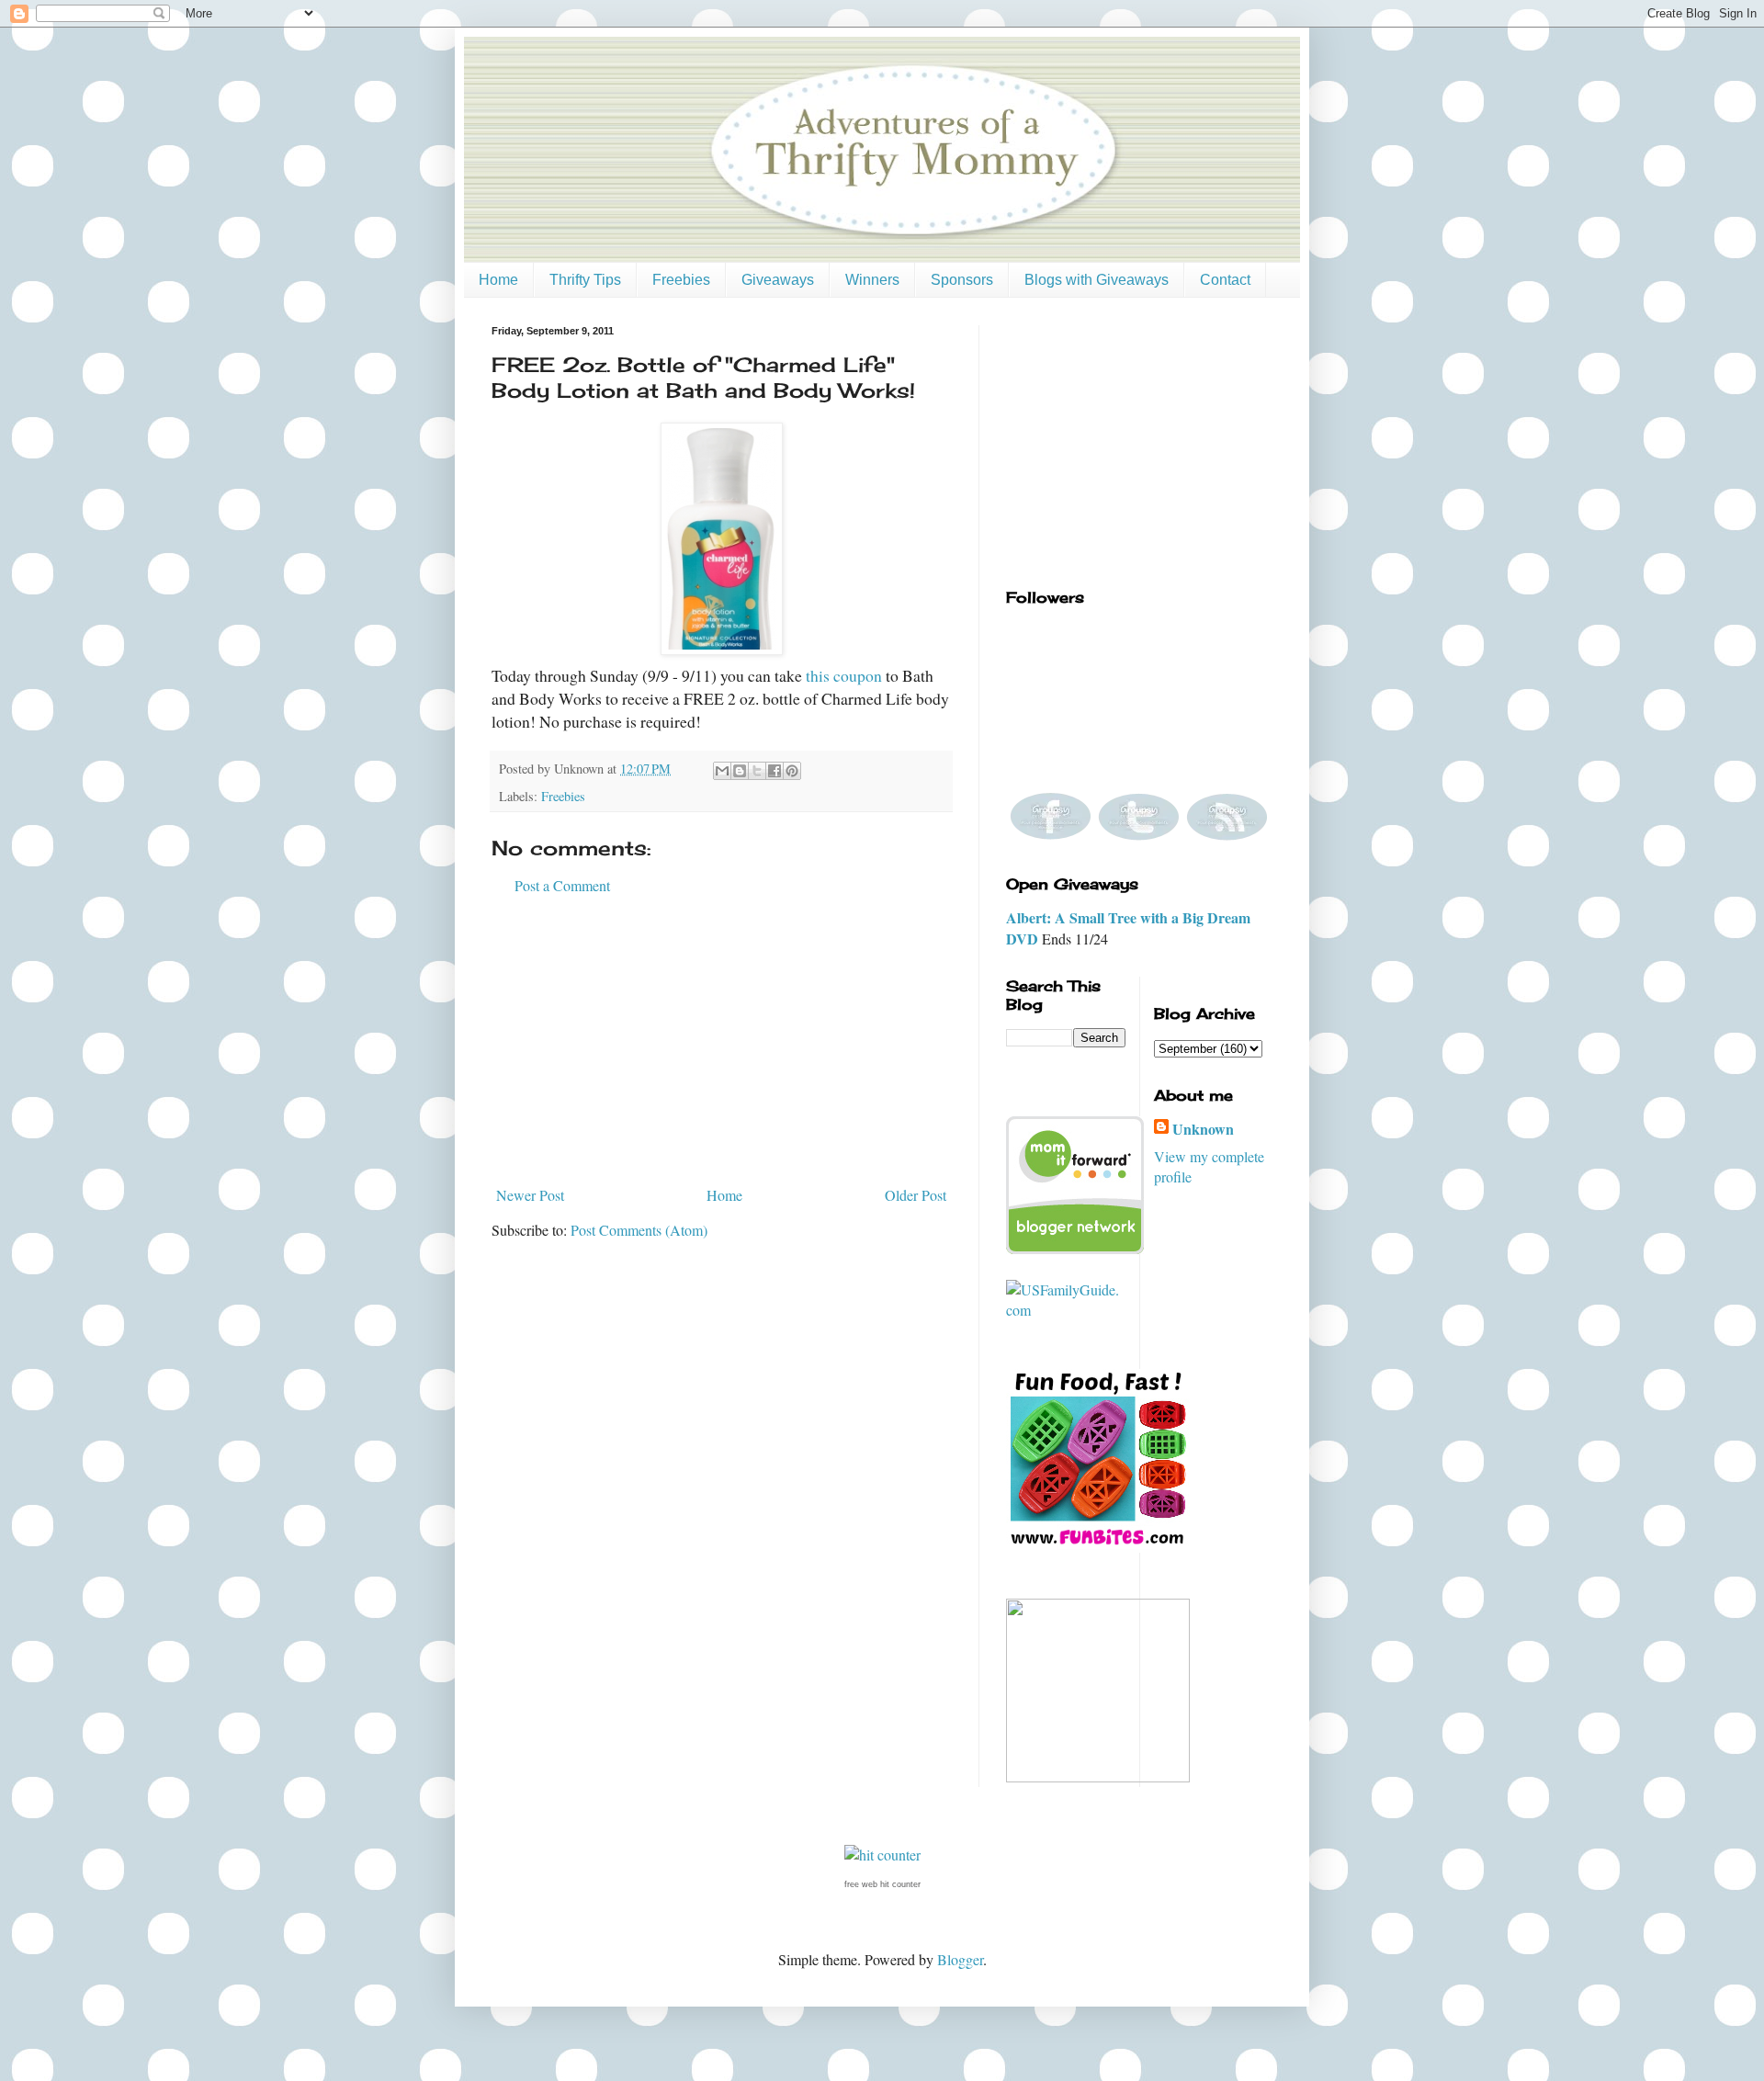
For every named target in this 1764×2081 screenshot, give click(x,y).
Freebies (681, 280)
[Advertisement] (721, 1041)
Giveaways (778, 280)
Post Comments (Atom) (639, 1230)
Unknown (1203, 1129)
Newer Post (530, 1195)
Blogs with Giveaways (1097, 280)
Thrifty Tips (585, 280)
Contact (1225, 280)
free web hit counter (882, 1884)
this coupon (844, 675)
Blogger (960, 1959)
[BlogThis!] (740, 771)
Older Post (916, 1195)
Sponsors (962, 280)
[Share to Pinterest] (792, 771)
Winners (872, 280)
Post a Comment (562, 885)
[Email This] (722, 771)
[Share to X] (757, 771)
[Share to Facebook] (775, 771)
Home (498, 280)
